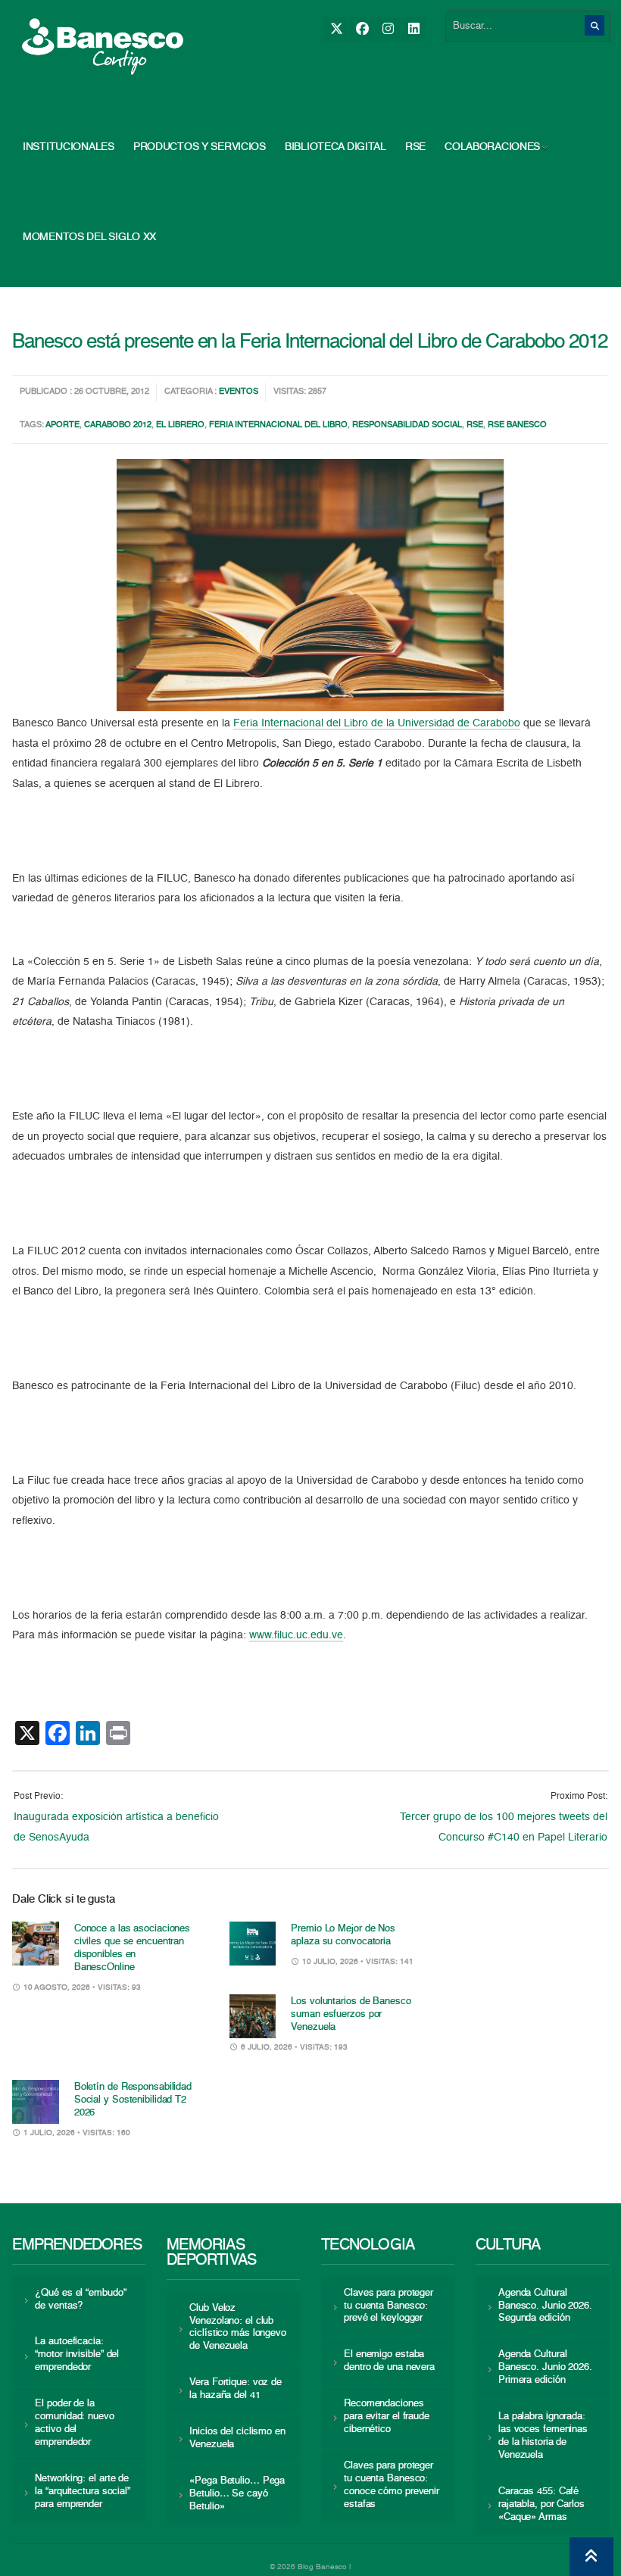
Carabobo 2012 (118, 425)
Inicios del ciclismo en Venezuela (237, 2438)
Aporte (62, 425)
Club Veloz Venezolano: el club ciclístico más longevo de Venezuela (238, 2328)
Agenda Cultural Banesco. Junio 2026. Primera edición (545, 2367)
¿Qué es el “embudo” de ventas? (80, 2300)
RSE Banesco (517, 425)
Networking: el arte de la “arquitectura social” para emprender (83, 2492)
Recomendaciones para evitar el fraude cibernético (387, 2417)
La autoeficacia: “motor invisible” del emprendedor (77, 2354)
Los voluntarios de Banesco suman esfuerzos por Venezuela (351, 2014)
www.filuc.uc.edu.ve (296, 1635)
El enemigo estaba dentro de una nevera (389, 2361)
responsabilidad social (407, 425)
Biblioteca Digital (335, 147)
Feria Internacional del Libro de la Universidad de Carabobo (377, 723)
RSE (415, 147)
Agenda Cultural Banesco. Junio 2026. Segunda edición (545, 2306)
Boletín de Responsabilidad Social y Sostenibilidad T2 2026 (133, 2100)
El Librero (180, 425)
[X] (336, 29)
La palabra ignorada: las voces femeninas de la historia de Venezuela (543, 2436)
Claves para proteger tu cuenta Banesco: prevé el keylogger (389, 2306)
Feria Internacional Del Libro (278, 425)
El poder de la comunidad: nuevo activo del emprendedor (74, 2423)
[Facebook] (362, 29)
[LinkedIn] (413, 29)
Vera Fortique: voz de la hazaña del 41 (236, 2389)
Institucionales (69, 147)
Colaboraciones (492, 147)
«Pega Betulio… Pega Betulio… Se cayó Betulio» (237, 2494)
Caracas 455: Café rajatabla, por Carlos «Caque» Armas (541, 2504)
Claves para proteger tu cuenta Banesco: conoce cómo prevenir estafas (392, 2485)
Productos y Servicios (200, 147)
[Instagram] (387, 29)
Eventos (239, 392)
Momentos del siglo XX (89, 237)
